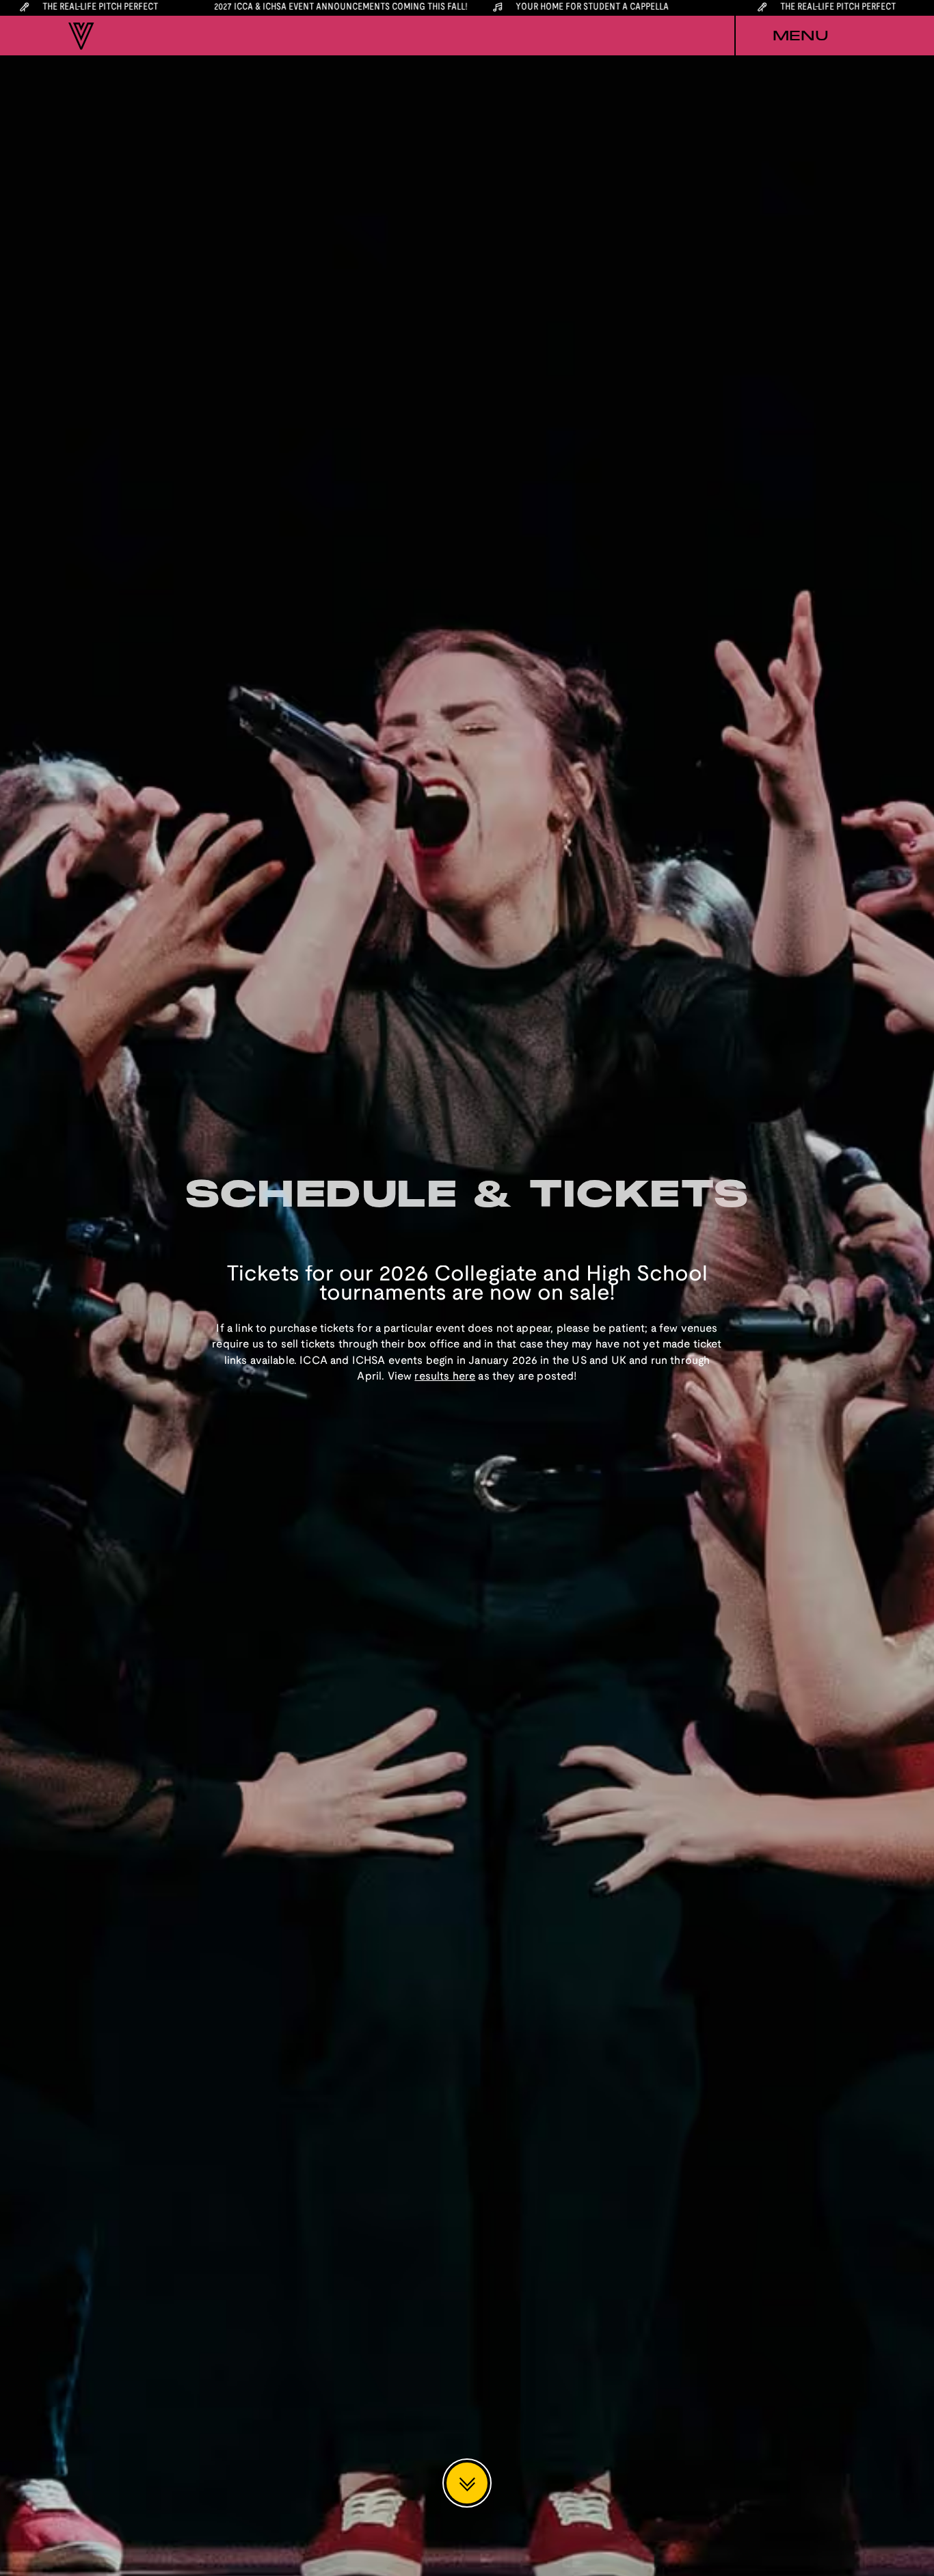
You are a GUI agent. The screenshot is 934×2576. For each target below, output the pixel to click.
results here (445, 1377)
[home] (81, 36)
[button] (800, 36)
